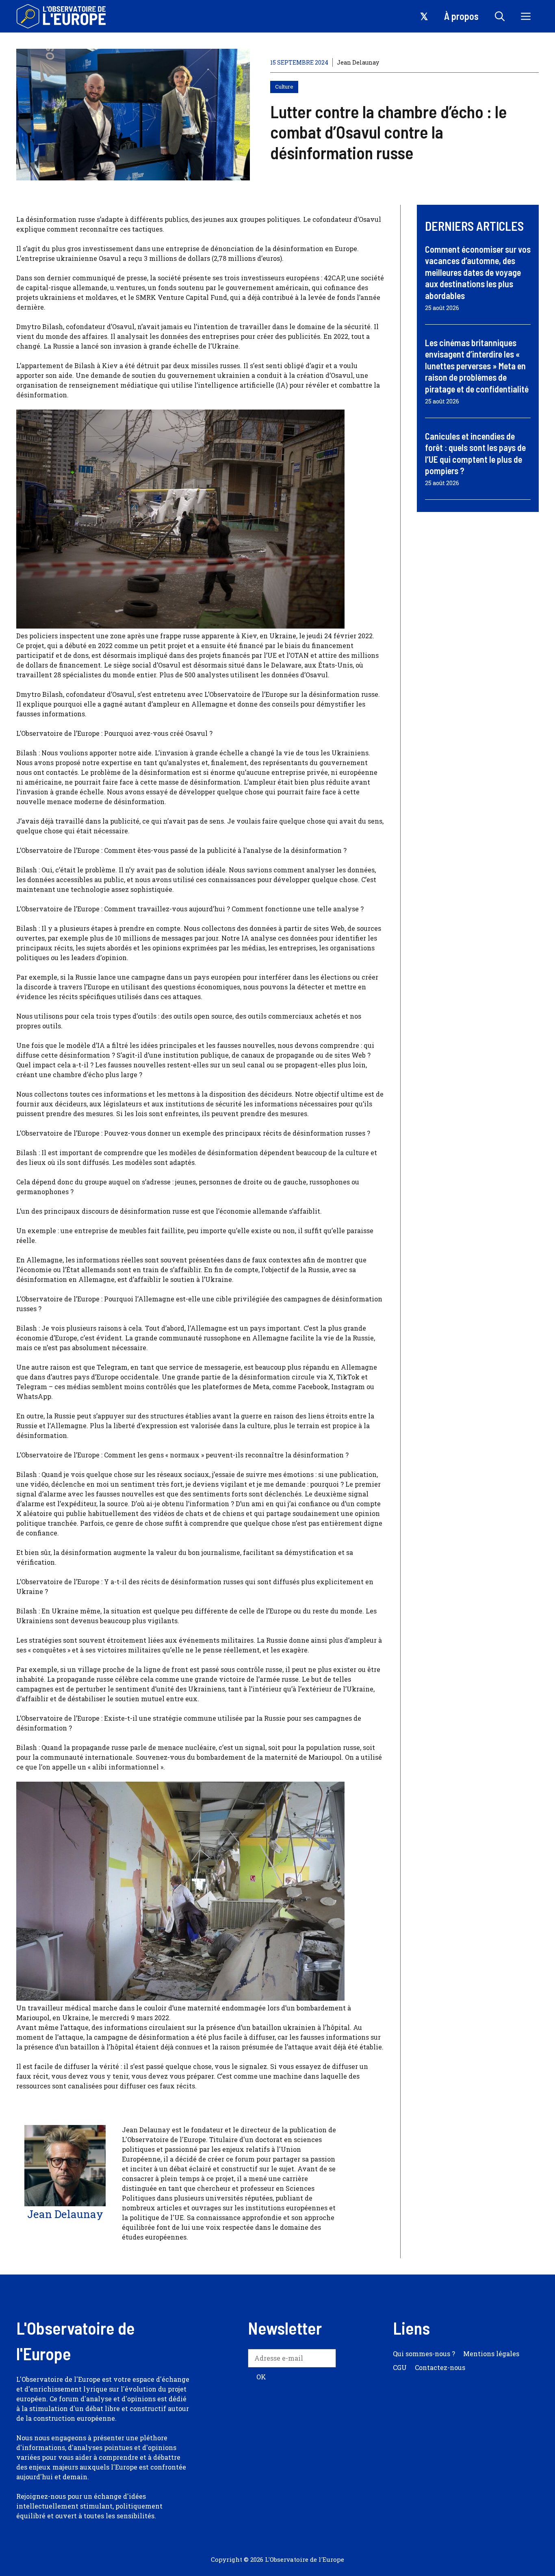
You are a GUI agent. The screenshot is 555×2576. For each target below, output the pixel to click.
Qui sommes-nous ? (424, 2354)
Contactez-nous (440, 2367)
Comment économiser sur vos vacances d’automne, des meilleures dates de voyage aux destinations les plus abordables (478, 272)
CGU (400, 2367)
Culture (284, 87)
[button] (500, 16)
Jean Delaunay (358, 62)
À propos (461, 16)
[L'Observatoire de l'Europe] (62, 16)
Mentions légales (491, 2354)
